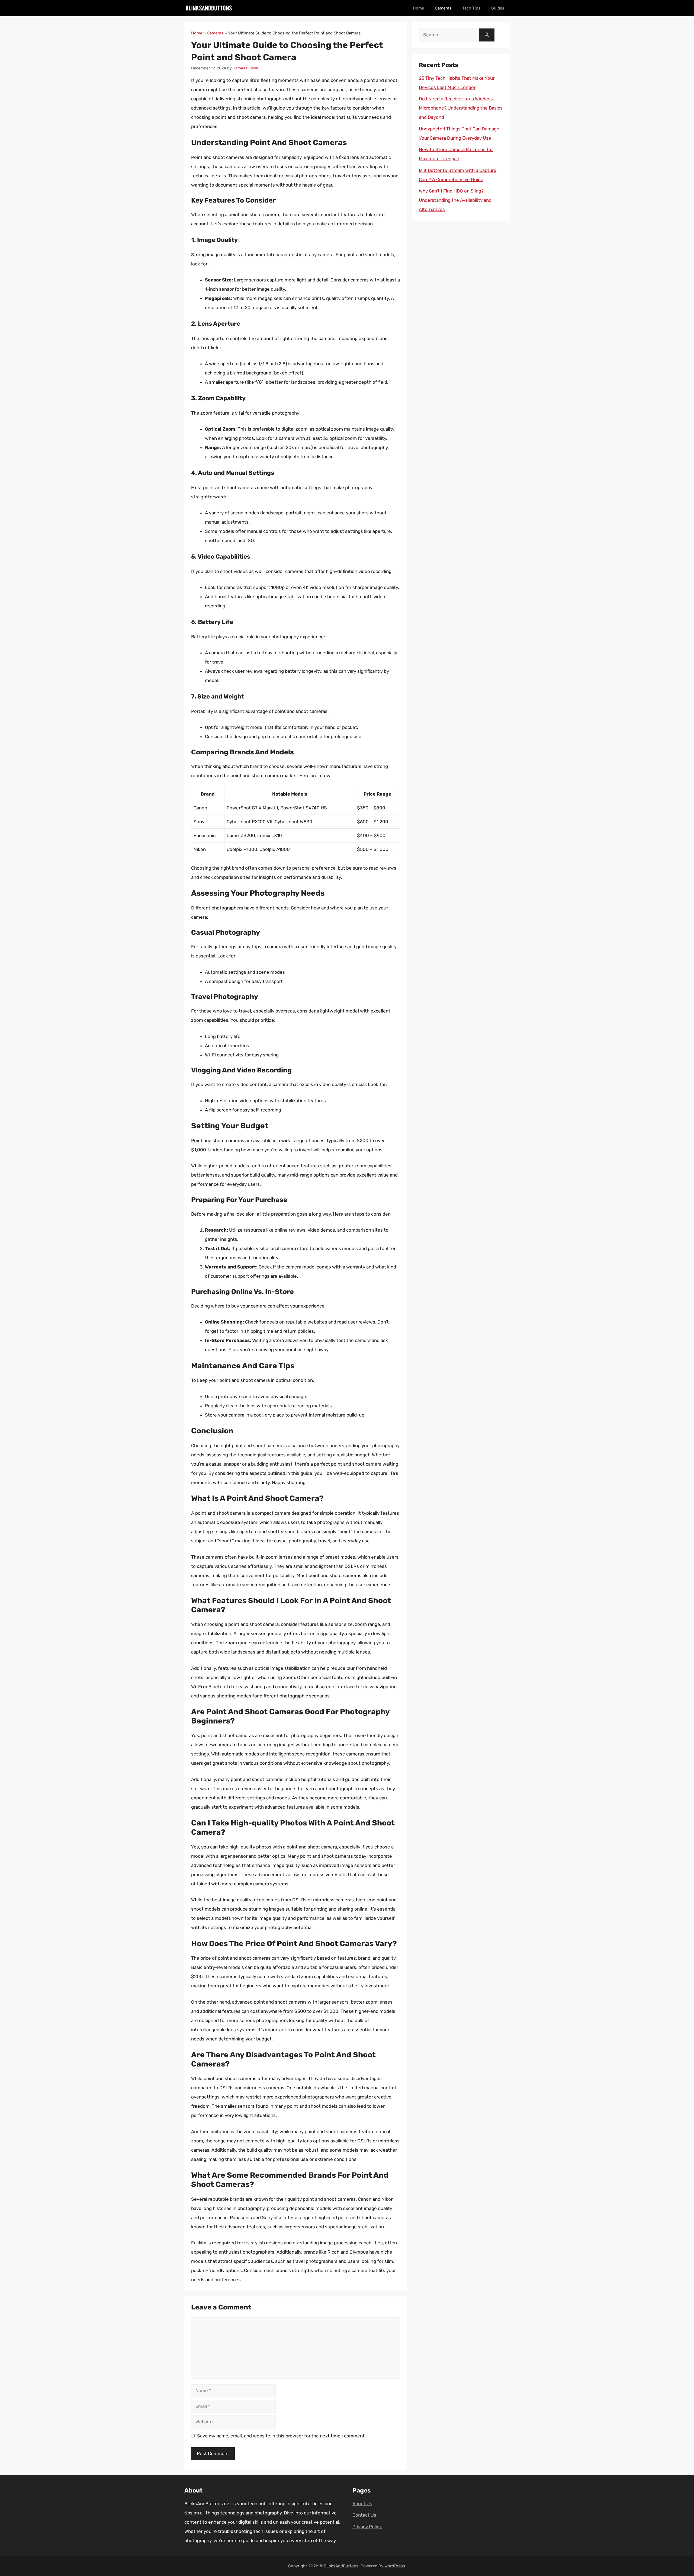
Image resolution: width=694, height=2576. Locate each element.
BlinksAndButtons (341, 2566)
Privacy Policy (367, 2527)
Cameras (443, 8)
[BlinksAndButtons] (209, 8)
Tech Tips (471, 8)
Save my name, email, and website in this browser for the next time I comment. (281, 2436)
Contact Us (364, 2515)
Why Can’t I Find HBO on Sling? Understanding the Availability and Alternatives (455, 200)
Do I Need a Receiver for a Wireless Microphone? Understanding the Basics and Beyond (461, 108)
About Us (362, 2504)
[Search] (487, 35)
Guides (498, 8)
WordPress (395, 2566)
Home (418, 8)
